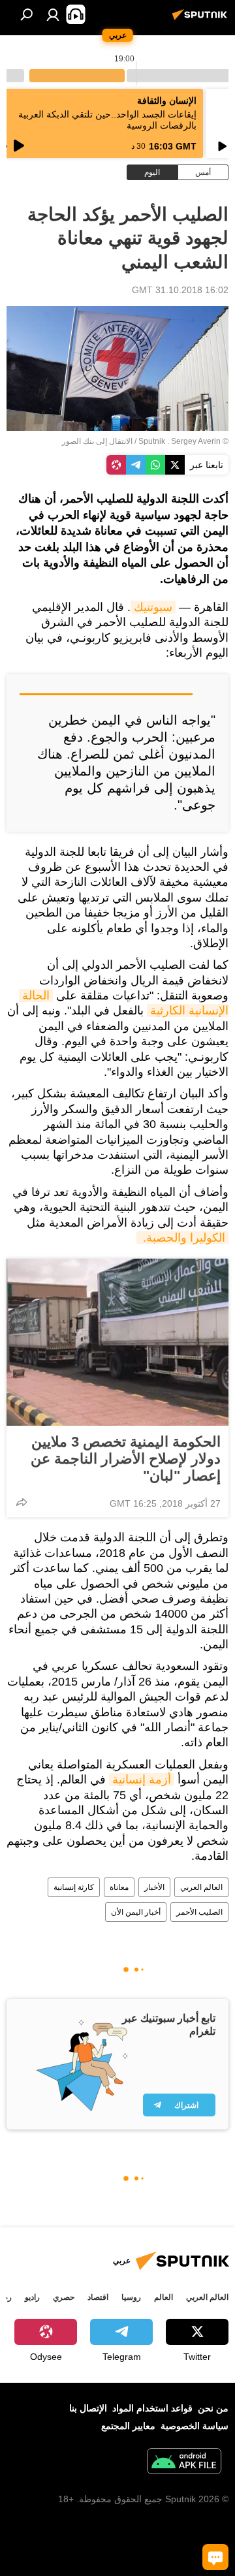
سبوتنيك (153, 607)
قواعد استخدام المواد (152, 2408)
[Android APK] (184, 2463)
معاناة (119, 1887)
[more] (22, 1502)
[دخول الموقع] (53, 14)
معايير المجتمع (128, 2426)
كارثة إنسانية (74, 1887)
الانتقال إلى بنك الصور (97, 441)
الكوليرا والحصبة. (182, 1238)
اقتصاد (98, 2297)
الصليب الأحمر (199, 1912)
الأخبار (154, 1887)
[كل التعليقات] (215, 2557)
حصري (64, 2297)
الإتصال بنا (88, 2408)
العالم (164, 2297)
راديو (32, 2297)
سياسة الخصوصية (195, 2426)
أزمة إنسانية (142, 1780)
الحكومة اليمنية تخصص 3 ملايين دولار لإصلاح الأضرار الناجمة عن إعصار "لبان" (126, 1459)
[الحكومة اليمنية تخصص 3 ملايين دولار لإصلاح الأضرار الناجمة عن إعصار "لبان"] (117, 1342)
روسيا (131, 2297)
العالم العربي (201, 1887)
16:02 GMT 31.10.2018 (180, 290)
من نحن (213, 2408)
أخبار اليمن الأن (136, 1912)
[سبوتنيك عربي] (202, 20)
